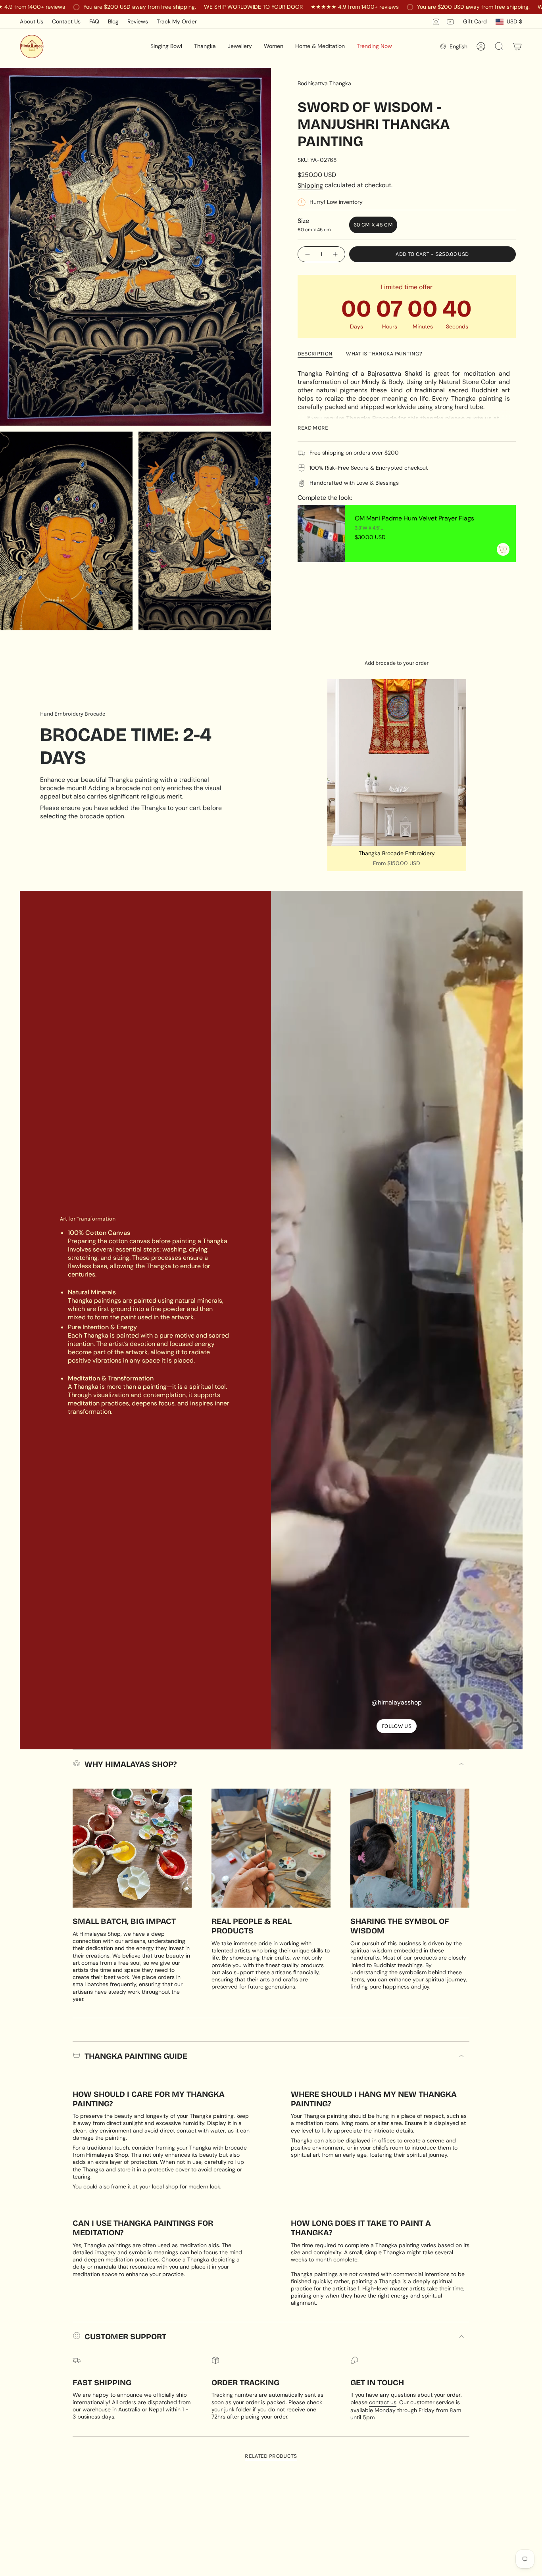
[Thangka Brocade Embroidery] (397, 762)
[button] (166, 46)
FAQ (94, 21)
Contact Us (66, 21)
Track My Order (177, 21)
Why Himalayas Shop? (131, 1764)
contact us (383, 2402)
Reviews (138, 21)
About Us (32, 21)
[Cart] (517, 46)
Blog (113, 21)
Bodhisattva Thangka (324, 83)
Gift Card (475, 21)
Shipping (310, 185)
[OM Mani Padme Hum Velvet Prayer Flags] (321, 534)
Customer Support (125, 2336)
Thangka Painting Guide (136, 2056)
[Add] (503, 549)
